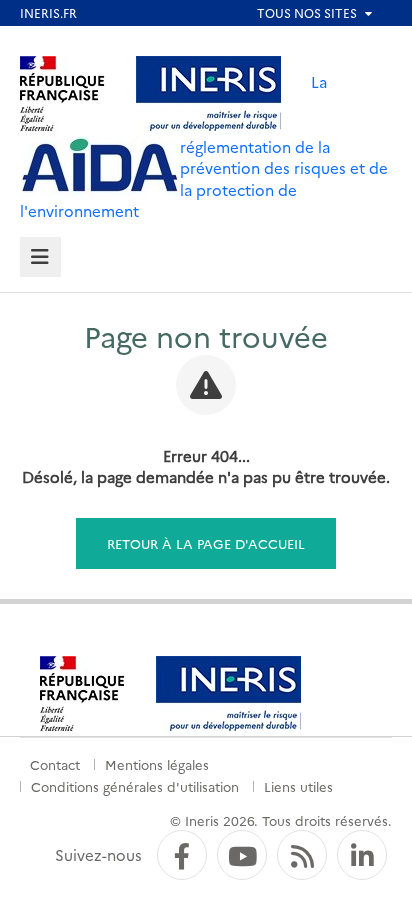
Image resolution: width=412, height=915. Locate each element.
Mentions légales (157, 764)
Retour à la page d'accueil (206, 543)
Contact (55, 764)
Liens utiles (298, 786)
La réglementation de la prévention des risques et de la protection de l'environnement (204, 146)
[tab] (40, 257)
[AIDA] (100, 166)
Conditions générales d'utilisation (135, 786)
